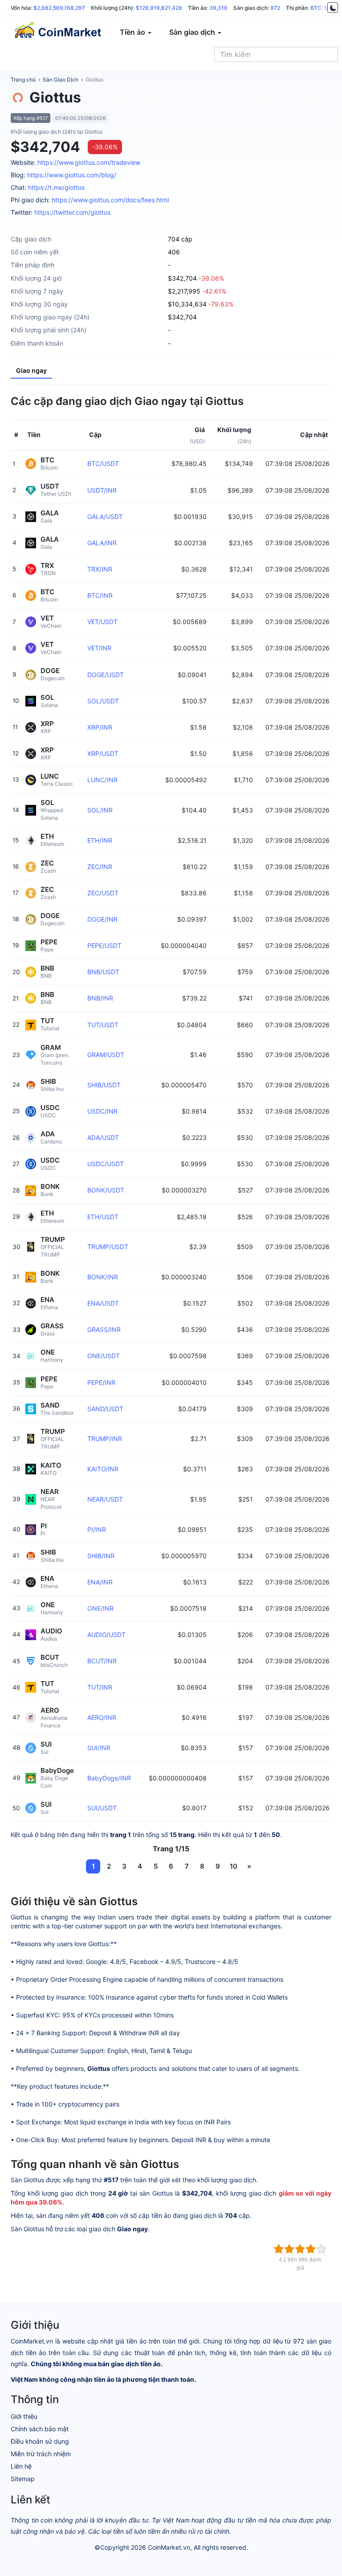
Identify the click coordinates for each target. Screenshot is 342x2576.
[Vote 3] (300, 2249)
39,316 (218, 8)
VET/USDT (102, 622)
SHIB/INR (101, 1556)
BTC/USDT (103, 463)
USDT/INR (102, 490)
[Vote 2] (289, 2249)
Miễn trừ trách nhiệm (41, 2454)
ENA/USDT (103, 1303)
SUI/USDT (102, 1808)
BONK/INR (103, 1277)
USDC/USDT (106, 1164)
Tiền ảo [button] (133, 32)
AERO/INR (102, 1717)
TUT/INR (100, 1687)
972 (275, 8)
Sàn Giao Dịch (61, 80)
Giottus (94, 80)
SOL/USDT (103, 701)
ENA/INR (100, 1582)
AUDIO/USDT (106, 1635)
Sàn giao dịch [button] (193, 32)
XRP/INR (100, 727)
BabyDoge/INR (109, 1778)
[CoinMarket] (57, 32)
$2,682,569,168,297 (59, 8)
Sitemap (23, 2479)
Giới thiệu (24, 2416)
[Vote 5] (322, 2249)
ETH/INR (100, 840)
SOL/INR (100, 810)
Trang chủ (23, 80)
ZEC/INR (100, 867)
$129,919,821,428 (159, 8)
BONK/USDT (106, 1190)
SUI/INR (99, 1748)
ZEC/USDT (103, 893)
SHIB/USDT (104, 1085)
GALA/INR (102, 543)
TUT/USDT (103, 1025)
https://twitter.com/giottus (72, 212)
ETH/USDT (103, 1217)
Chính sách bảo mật (40, 2429)
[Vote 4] (311, 2249)
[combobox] (276, 54)
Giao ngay (31, 370)
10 (234, 1866)
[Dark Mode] (333, 8)
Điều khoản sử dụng (40, 2441)
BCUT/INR (102, 1661)
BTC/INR (100, 595)
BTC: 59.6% (325, 8)
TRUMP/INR (105, 1439)
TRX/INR (100, 569)
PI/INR (97, 1529)
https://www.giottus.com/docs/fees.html (110, 200)
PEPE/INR (101, 1382)
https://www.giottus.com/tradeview (89, 162)
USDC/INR (102, 1111)
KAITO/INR (103, 1469)
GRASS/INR (104, 1329)
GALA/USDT (105, 516)
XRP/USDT (103, 753)
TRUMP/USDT (108, 1247)
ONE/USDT (104, 1356)
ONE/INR (100, 1608)
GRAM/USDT (106, 1055)
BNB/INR (100, 998)
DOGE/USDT (106, 675)
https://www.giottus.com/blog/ (72, 175)
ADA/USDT (103, 1137)
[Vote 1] (279, 2249)
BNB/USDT (103, 972)
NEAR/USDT (105, 1499)
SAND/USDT (105, 1409)
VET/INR (99, 648)
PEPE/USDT (104, 945)
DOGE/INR (102, 919)
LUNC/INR (102, 780)
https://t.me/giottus (56, 187)
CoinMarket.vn (169, 2547)
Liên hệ (21, 2466)
